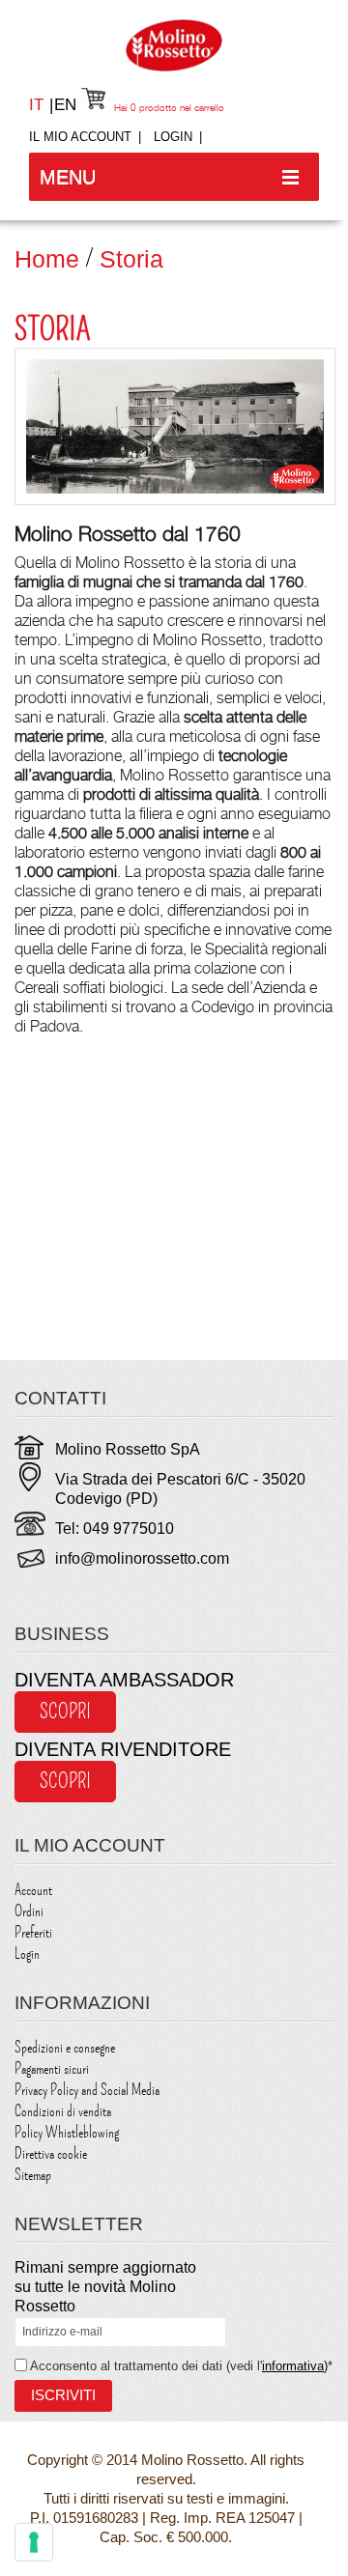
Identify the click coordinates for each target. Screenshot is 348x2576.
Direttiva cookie (51, 2154)
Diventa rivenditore (123, 1749)
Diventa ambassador (124, 1680)
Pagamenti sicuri (52, 2069)
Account (33, 1890)
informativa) (295, 2366)
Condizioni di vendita (63, 2111)
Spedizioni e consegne (65, 2048)
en (65, 105)
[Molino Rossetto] (174, 45)
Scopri (65, 1712)
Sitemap (33, 2175)
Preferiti (33, 1933)
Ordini (29, 1911)
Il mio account (80, 137)
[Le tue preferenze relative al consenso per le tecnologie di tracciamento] (34, 2542)
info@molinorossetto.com (142, 1558)
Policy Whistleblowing (67, 2133)
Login (173, 137)
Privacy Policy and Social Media (87, 2090)
